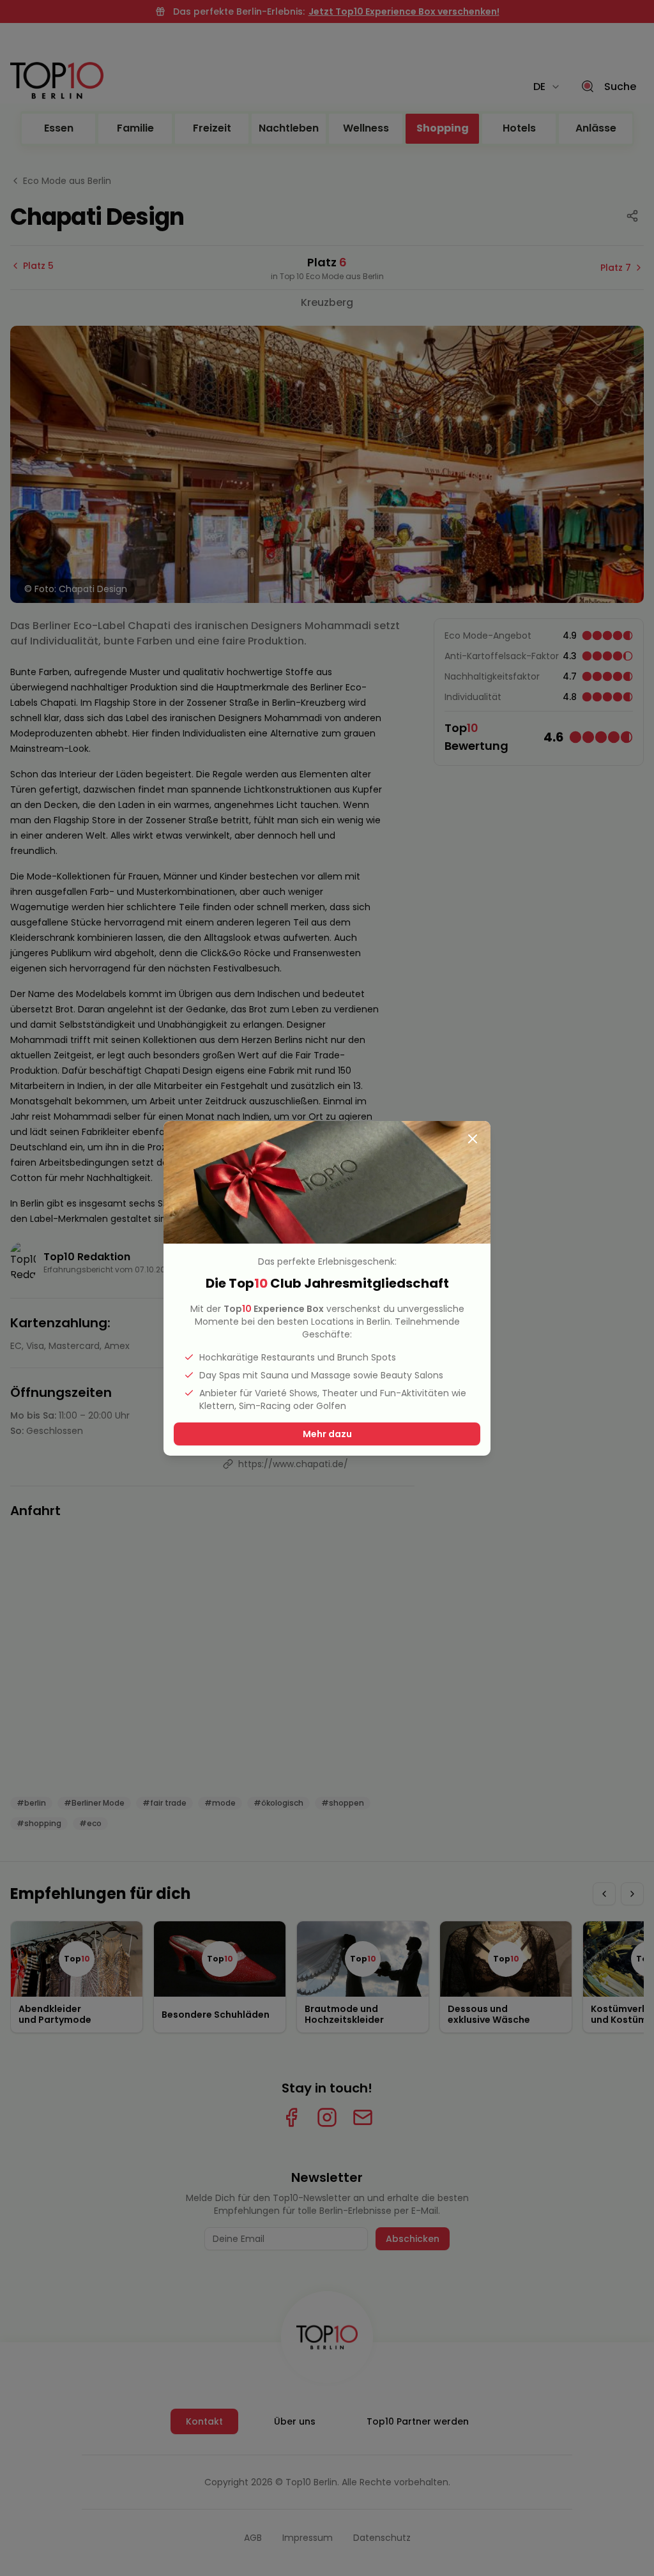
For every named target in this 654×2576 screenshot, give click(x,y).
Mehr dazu (327, 1434)
